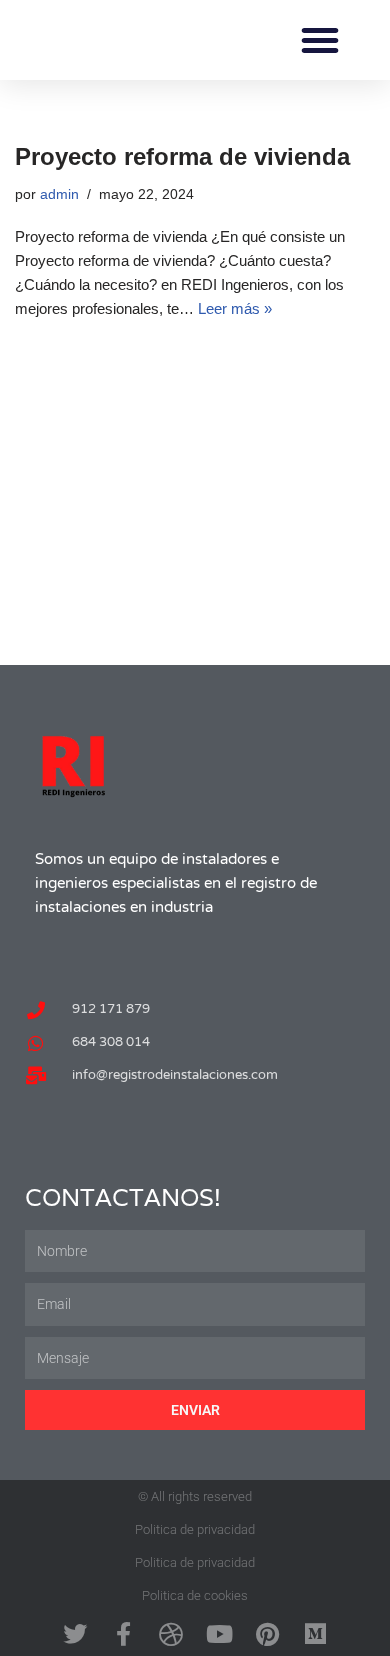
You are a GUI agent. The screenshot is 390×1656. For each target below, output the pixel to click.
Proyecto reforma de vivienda (182, 156)
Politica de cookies (195, 1595)
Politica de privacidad (195, 1529)
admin (59, 194)
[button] (320, 40)
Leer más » (235, 308)
